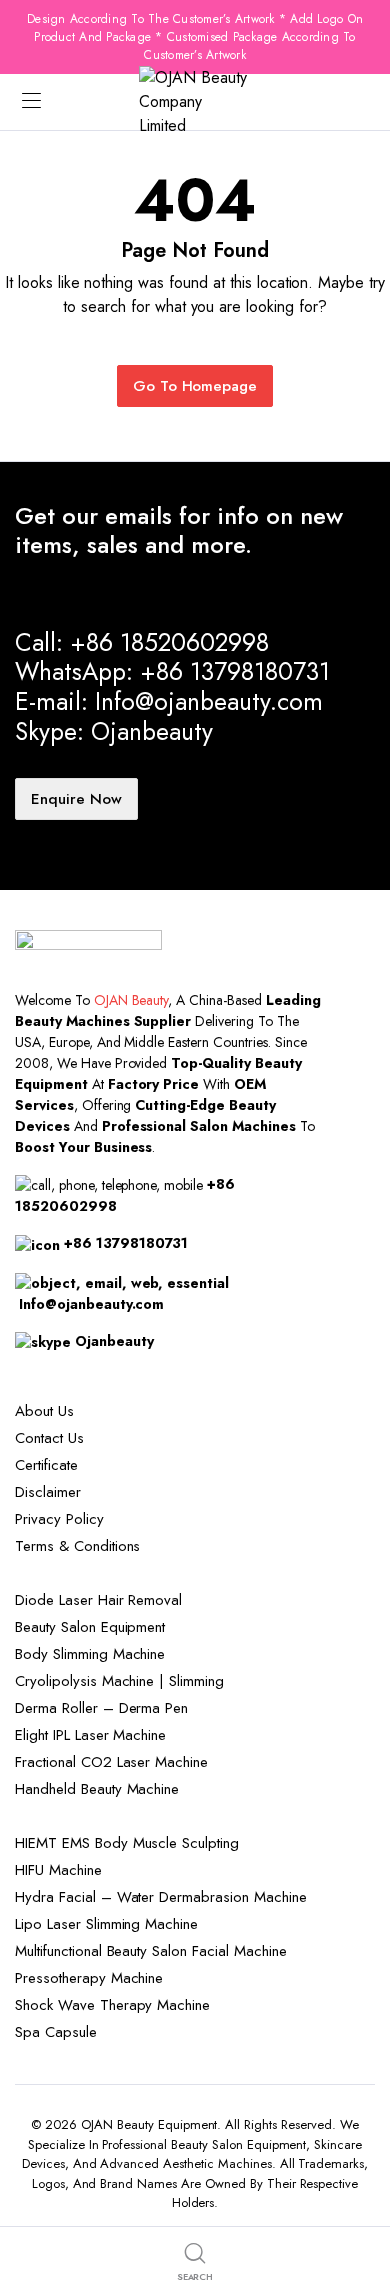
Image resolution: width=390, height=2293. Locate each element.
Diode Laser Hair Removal (98, 1600)
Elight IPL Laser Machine (90, 1735)
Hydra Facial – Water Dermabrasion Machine (161, 1897)
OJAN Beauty (131, 1000)
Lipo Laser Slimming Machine (106, 1924)
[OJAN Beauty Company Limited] (195, 102)
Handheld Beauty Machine (97, 1789)
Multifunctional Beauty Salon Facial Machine (151, 1951)
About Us (44, 1411)
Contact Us (49, 1438)
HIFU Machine (58, 1870)
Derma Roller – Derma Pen (101, 1708)
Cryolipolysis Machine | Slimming (119, 1681)
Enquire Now (76, 799)
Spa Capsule (56, 2032)
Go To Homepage (195, 386)
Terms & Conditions (77, 1546)
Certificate (46, 1465)
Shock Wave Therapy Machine (112, 2005)
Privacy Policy (59, 1519)
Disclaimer (48, 1492)
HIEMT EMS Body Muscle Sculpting (127, 1843)
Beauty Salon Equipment (90, 1627)
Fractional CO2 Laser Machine (111, 1762)
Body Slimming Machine (90, 1654)
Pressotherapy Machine (89, 1978)
